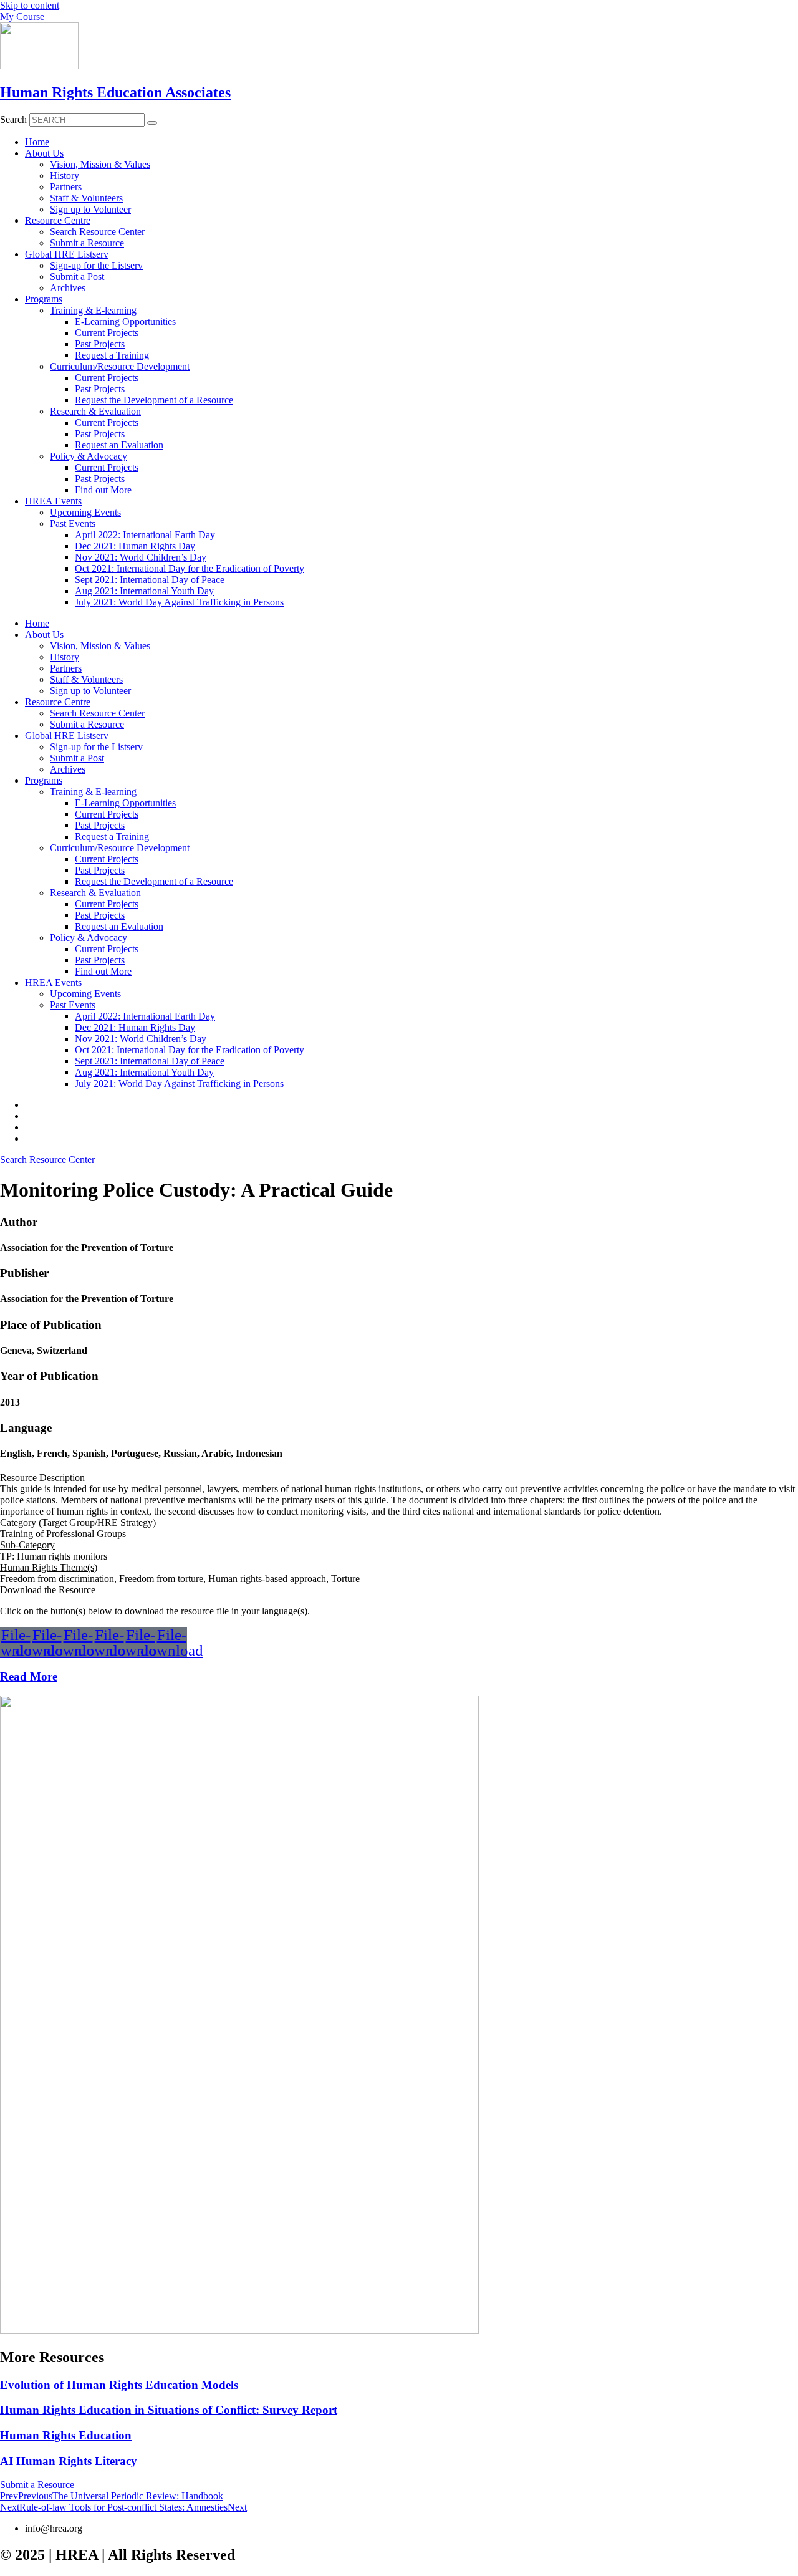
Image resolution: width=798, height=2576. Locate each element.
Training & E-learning (93, 310)
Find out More (103, 490)
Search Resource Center (97, 232)
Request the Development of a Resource (154, 400)
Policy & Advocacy (89, 456)
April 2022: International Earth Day (145, 535)
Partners (66, 187)
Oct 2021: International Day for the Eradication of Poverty (190, 568)
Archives (68, 288)
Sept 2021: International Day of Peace (150, 580)
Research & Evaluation (95, 411)
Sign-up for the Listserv (96, 265)
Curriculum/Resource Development (120, 366)
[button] (399, 1478)
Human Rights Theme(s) (49, 1567)
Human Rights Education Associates (115, 92)
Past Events (73, 523)
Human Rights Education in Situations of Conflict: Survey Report (169, 2410)
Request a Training (112, 355)
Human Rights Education (66, 2435)
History (65, 176)
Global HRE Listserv (67, 254)
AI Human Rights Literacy (69, 2461)
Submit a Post (77, 277)
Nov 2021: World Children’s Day (141, 557)
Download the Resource (48, 1590)
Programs (44, 299)
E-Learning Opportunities (125, 321)
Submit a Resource (87, 243)
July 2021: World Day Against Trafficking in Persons (179, 602)
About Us (44, 153)
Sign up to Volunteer (90, 209)
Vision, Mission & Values (100, 164)
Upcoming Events (85, 512)
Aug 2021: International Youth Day (144, 591)
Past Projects (100, 344)
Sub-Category (27, 1545)
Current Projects (107, 333)
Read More (29, 1676)
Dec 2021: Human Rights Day (135, 546)
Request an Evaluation (119, 445)
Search (13, 119)
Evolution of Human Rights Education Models (119, 2385)
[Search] (152, 123)
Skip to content (30, 5)
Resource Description (42, 1478)
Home (37, 142)
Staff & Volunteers (86, 198)
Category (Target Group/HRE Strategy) (78, 1522)
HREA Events (53, 501)
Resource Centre (58, 220)
